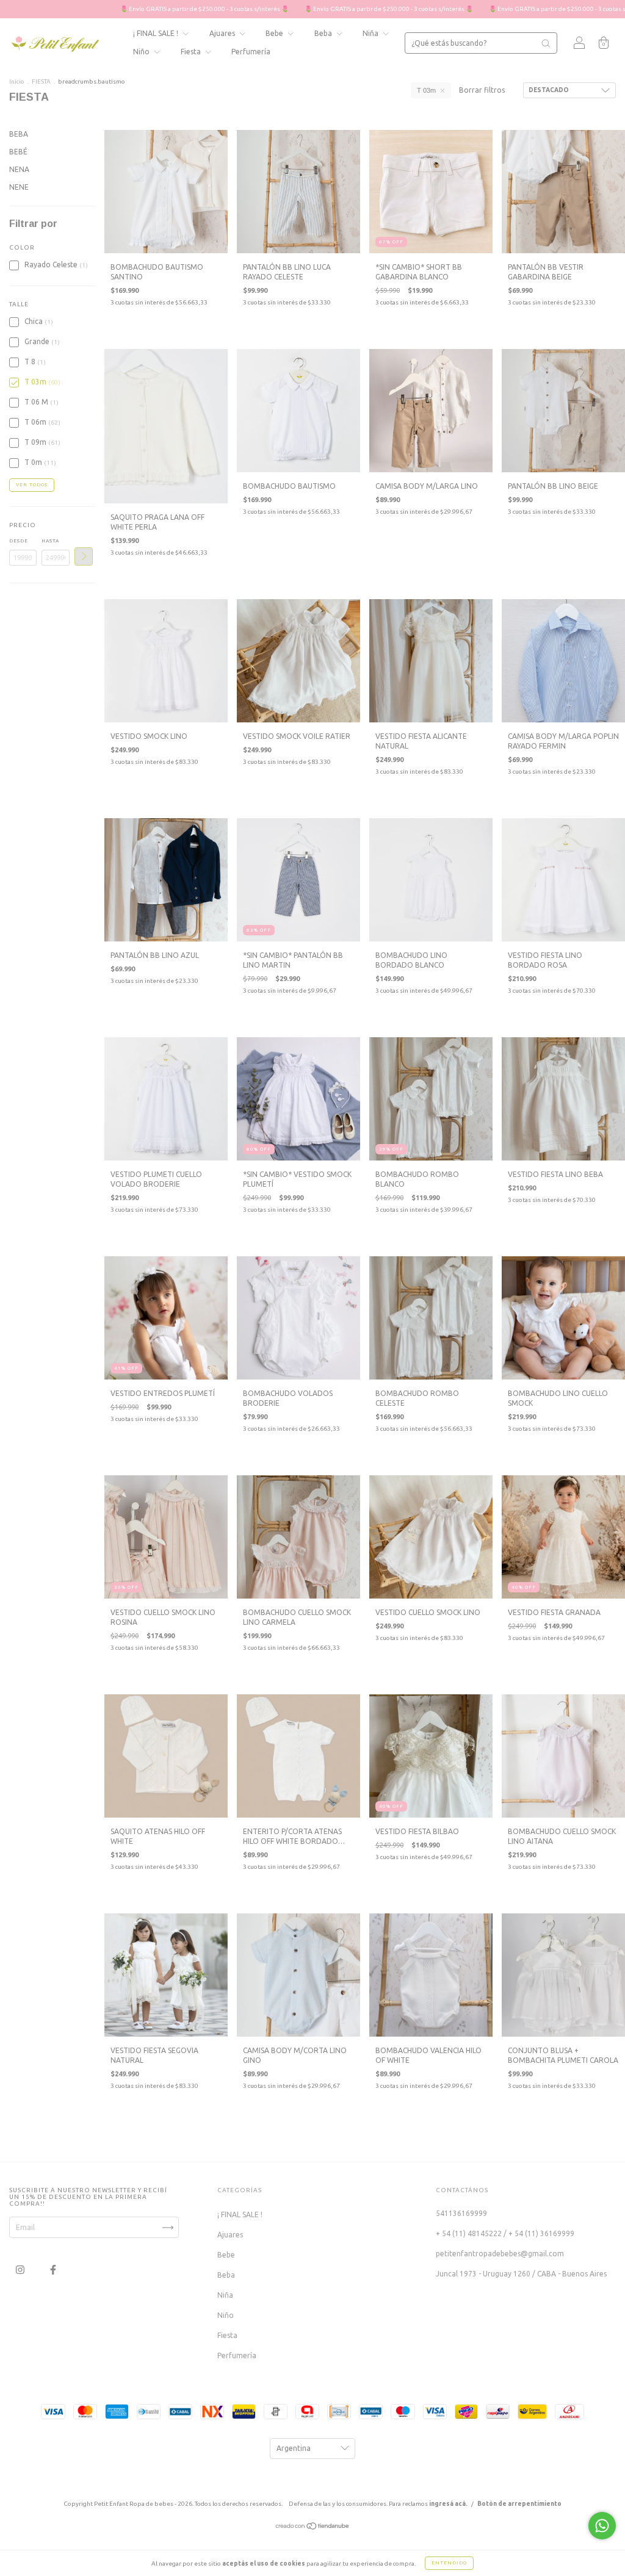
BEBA (19, 134)
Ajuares (223, 33)
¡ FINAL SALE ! (157, 33)
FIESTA (41, 81)
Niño (142, 52)
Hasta (50, 541)
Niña (371, 33)
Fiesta (192, 52)
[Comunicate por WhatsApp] (602, 2526)
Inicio (17, 81)
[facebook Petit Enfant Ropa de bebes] (53, 2270)
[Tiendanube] (313, 2527)
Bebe (275, 33)
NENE (19, 187)
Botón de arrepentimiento (519, 2504)
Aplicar (84, 556)
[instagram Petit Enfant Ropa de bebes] (21, 2270)
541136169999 (461, 2213)
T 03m (426, 90)
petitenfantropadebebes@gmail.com (500, 2254)
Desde (19, 541)
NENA (19, 169)
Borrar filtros (482, 90)
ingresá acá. (448, 2504)
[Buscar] (546, 43)
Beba (324, 33)
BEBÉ (18, 152)
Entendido (449, 2563)
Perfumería (251, 52)
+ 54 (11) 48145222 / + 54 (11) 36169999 (505, 2233)
